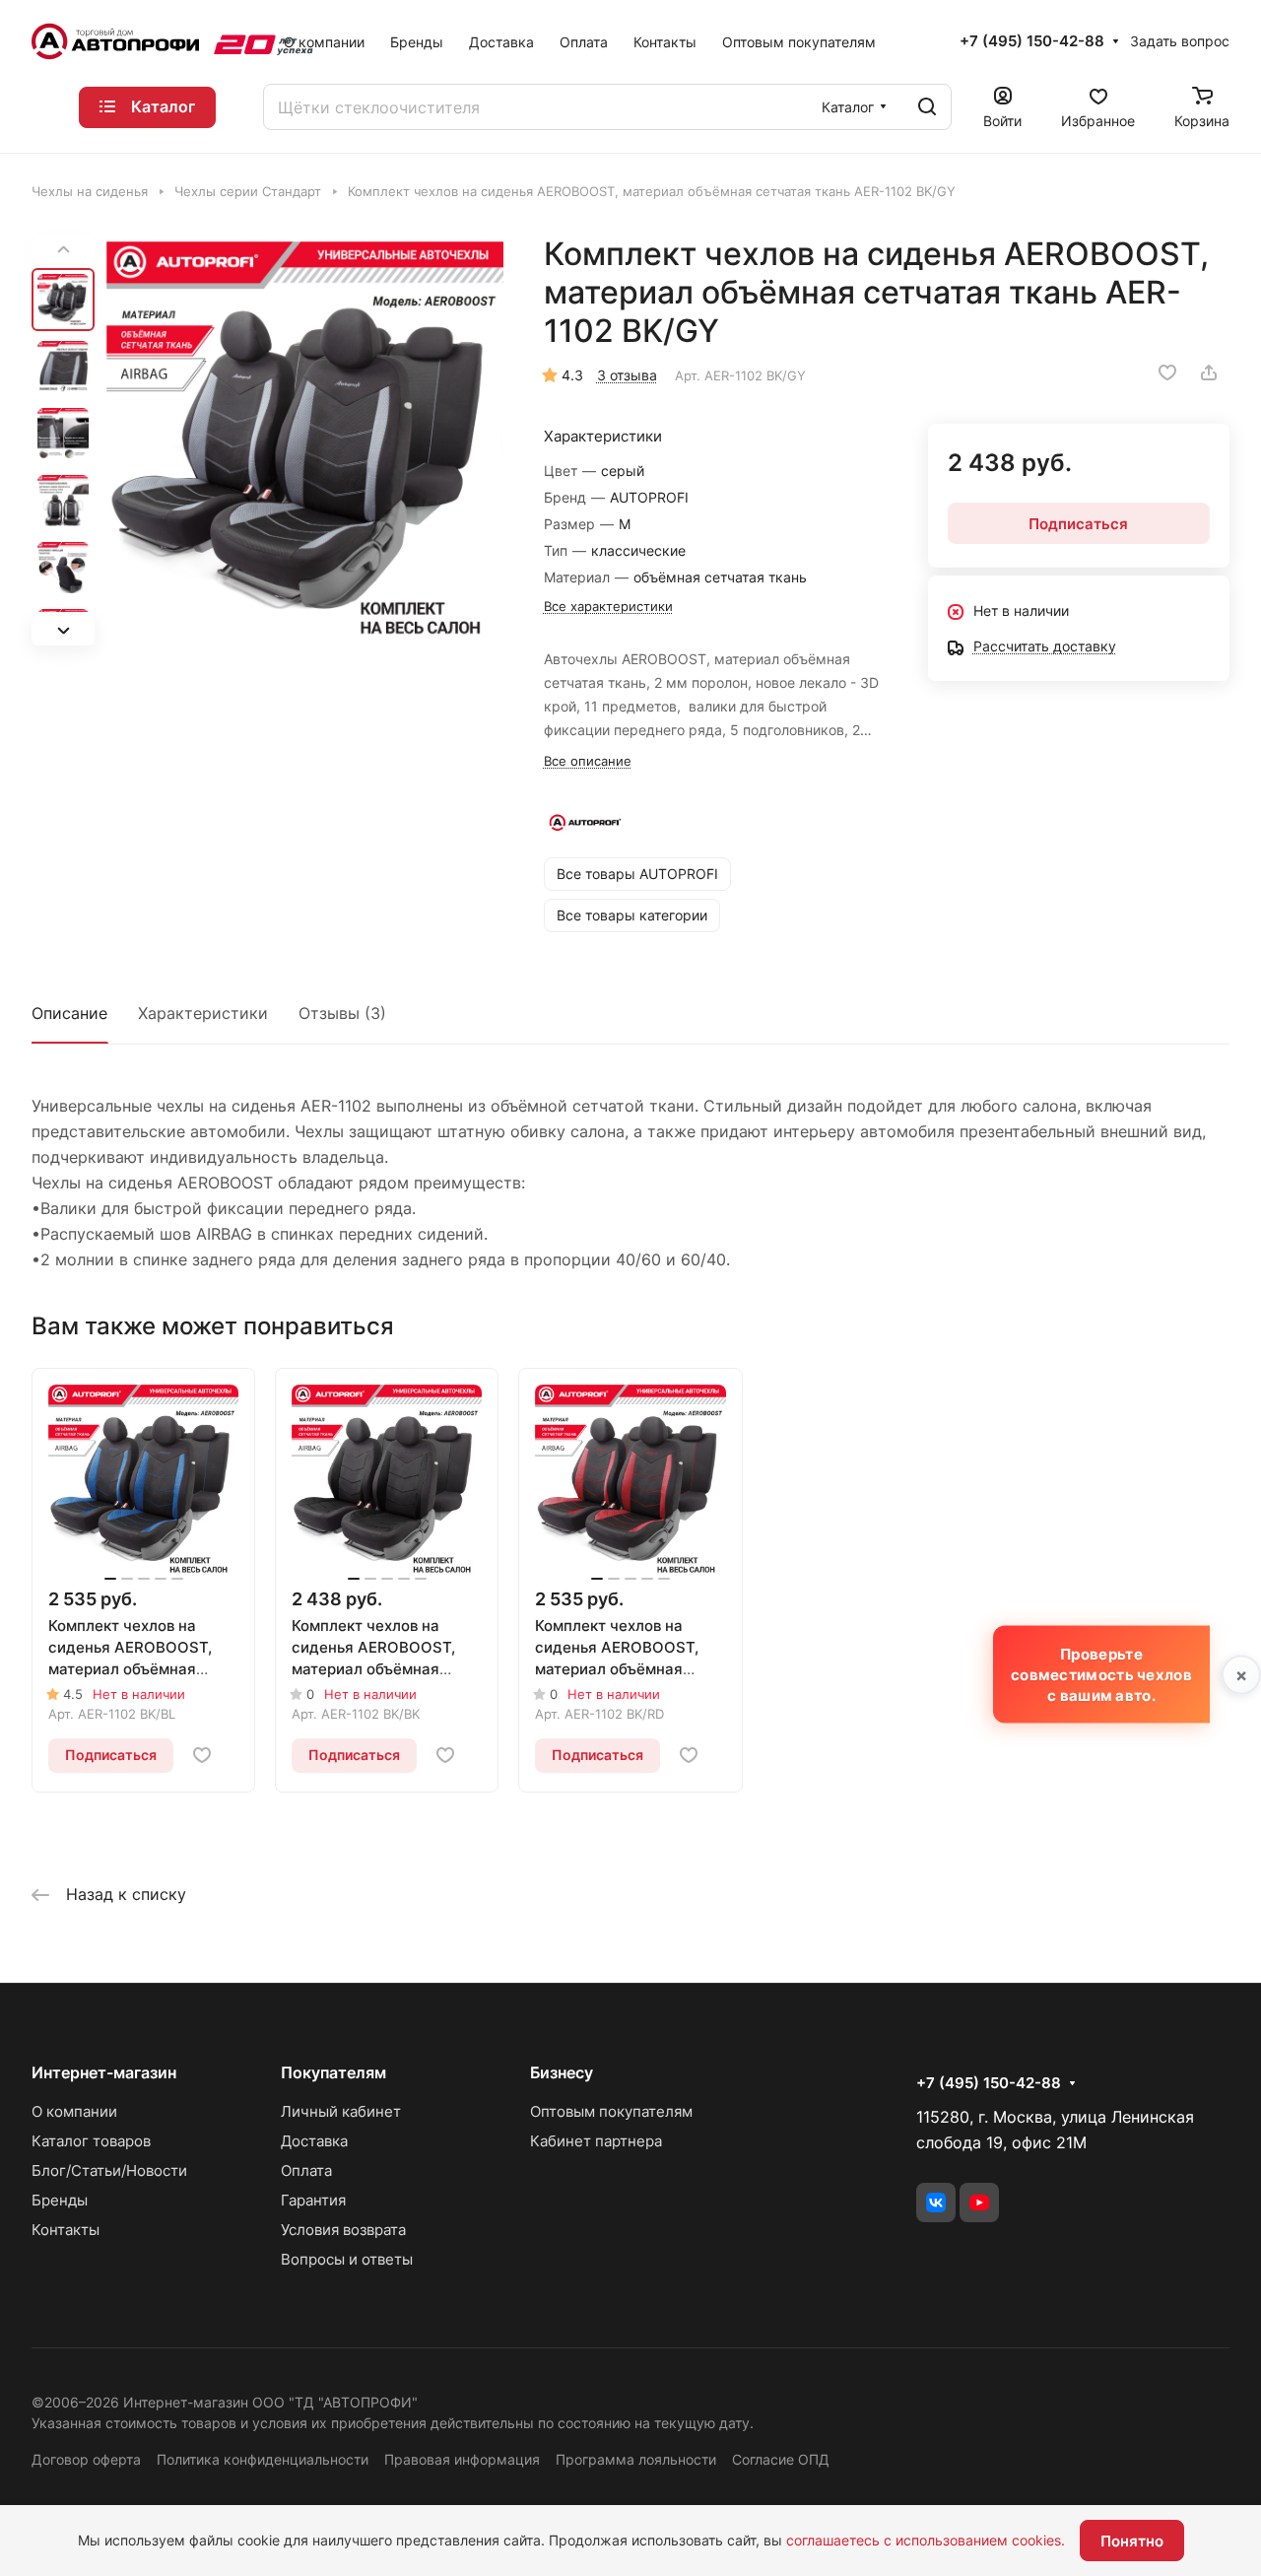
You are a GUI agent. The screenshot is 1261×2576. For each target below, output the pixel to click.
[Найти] (927, 107)
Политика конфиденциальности (263, 2459)
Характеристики (203, 1013)
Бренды (60, 2200)
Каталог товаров (91, 2141)
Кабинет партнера (596, 2141)
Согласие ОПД (781, 2459)
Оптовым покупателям (611, 2111)
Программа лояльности (636, 2459)
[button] (63, 631)
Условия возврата (343, 2230)
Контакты (66, 2230)
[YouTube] (979, 2203)
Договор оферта (86, 2459)
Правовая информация (462, 2459)
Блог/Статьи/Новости (109, 2170)
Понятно (1132, 2541)
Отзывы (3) (342, 1013)
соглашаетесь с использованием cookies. (926, 2540)
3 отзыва (627, 375)
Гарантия (313, 2200)
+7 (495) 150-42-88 (1032, 41)
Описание (69, 1013)
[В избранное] (1167, 373)
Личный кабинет (341, 2111)
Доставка (314, 2141)
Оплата (306, 2170)
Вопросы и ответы (347, 2259)
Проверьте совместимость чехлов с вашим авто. (1101, 1675)
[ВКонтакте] (936, 2203)
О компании (74, 2111)
